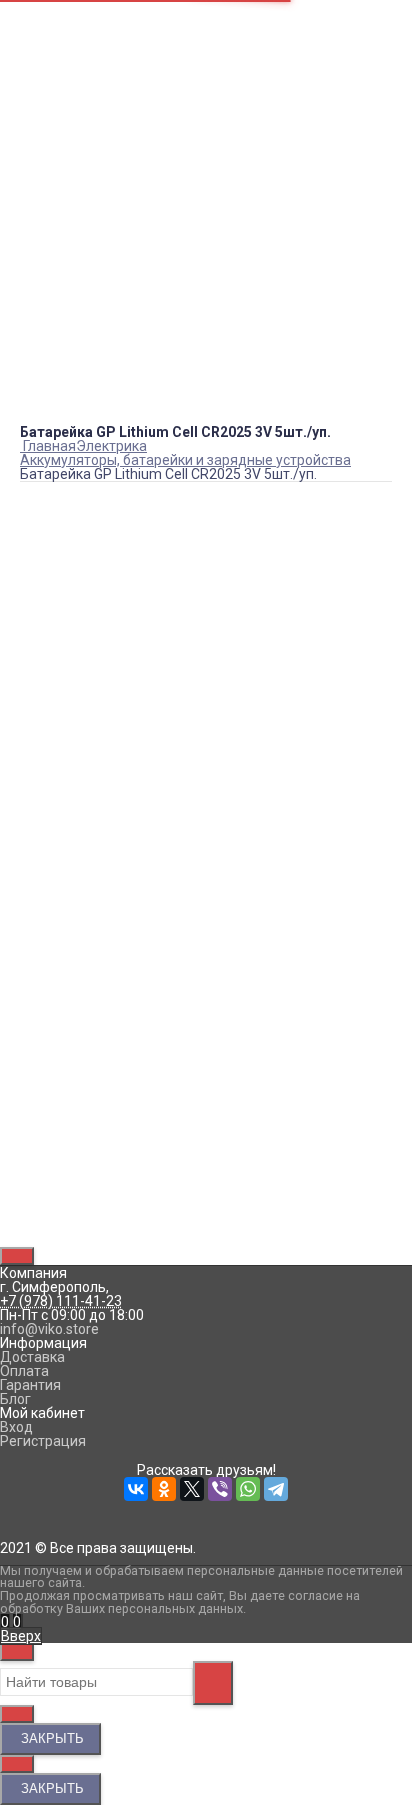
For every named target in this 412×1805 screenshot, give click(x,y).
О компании (59, 36)
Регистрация (63, 70)
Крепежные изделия (206, 453)
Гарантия (30, 1385)
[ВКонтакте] (32, 1214)
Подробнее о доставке (95, 771)
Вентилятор (184, 186)
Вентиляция (206, 411)
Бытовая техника (206, 397)
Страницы (53, 8)
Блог (35, 106)
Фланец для (114, 186)
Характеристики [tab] (76, 934)
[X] (88, 1214)
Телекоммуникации (206, 495)
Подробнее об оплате (91, 827)
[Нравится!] (206, 705)
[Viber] (116, 1214)
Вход (36, 56)
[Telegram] (172, 1214)
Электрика (206, 523)
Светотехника (206, 481)
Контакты (52, 92)
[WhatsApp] (144, 1214)
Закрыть (50, 1739)
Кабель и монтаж (206, 439)
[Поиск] (22, 1622)
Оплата (24, 1371)
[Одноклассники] (60, 1214)
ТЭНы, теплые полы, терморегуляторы (206, 509)
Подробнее (57, 883)
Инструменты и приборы (206, 425)
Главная (46, 22)
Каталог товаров (206, 383)
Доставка (32, 1357)
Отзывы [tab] (48, 955)
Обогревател (257, 186)
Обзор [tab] (44, 912)
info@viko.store (56, 277)
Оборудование (206, 467)
